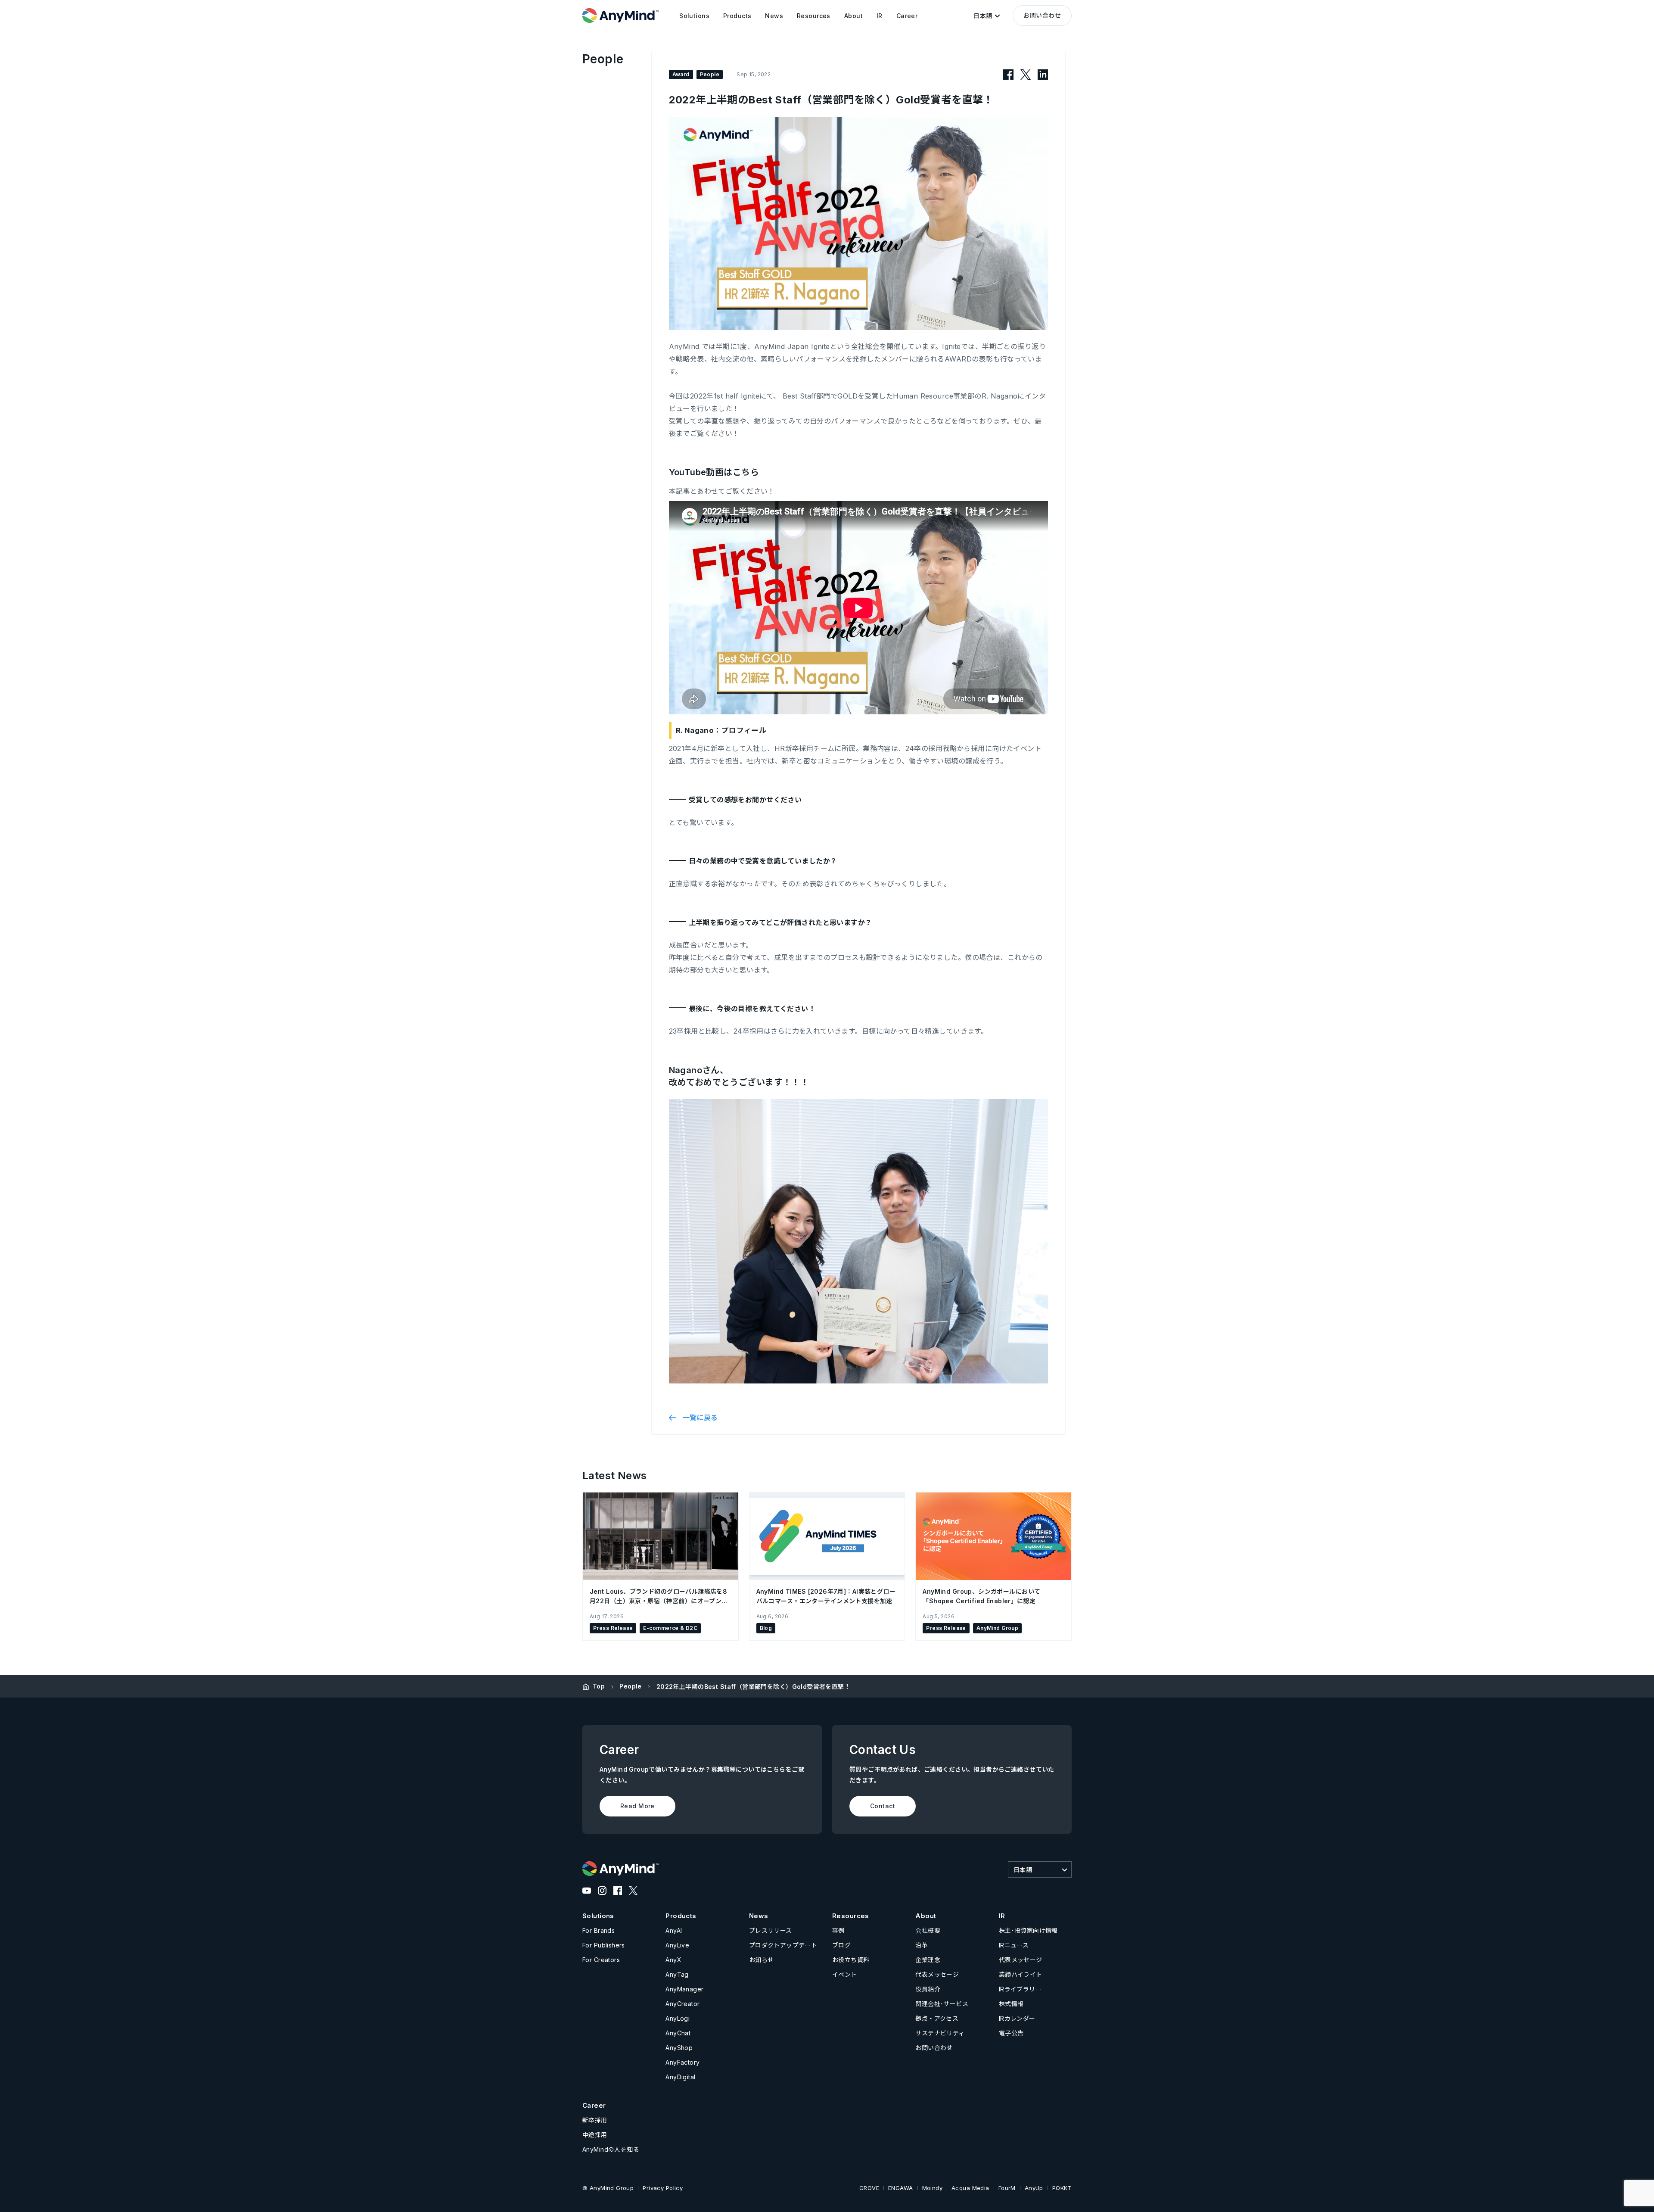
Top (599, 1686)
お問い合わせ (1042, 15)
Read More (637, 1806)
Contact (883, 1806)
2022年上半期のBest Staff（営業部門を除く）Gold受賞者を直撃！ (753, 1687)
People (631, 1686)
